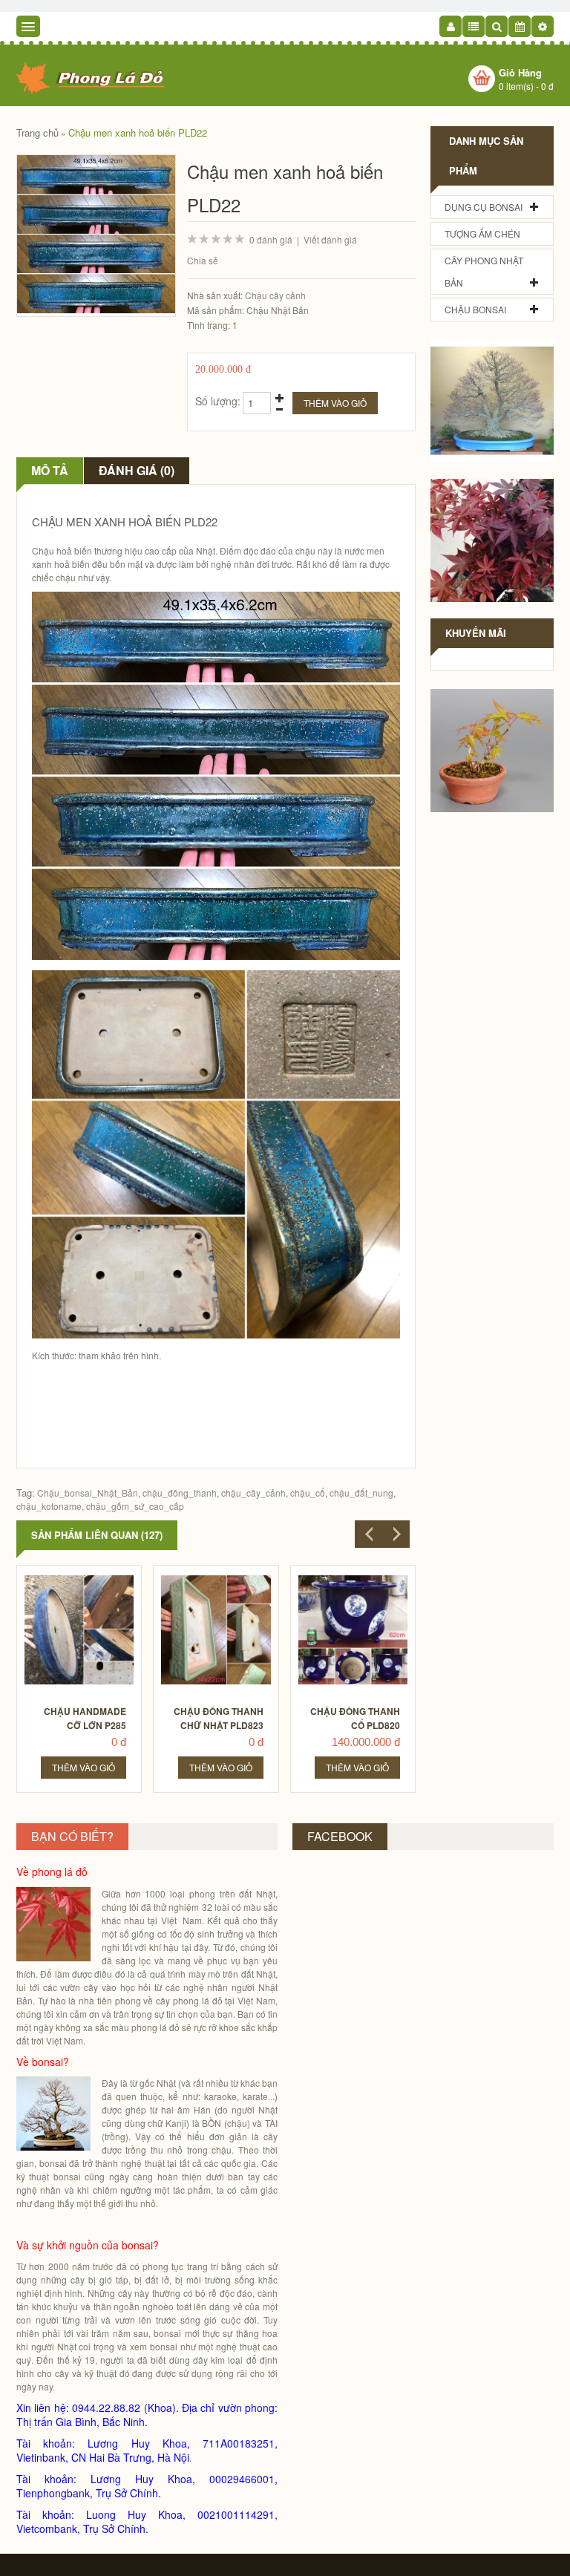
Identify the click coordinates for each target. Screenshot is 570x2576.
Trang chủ (37, 133)
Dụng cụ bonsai (484, 207)
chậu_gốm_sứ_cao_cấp (135, 1506)
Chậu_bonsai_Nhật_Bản (88, 1493)
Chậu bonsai (475, 309)
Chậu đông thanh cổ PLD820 (355, 1718)
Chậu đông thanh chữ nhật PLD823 (219, 1718)
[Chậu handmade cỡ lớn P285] (80, 1579)
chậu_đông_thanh (180, 1493)
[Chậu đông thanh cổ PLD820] (354, 1579)
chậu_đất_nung (361, 1493)
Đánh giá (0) (137, 470)
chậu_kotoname (49, 1506)
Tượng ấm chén (482, 233)
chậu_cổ (308, 1493)
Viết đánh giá (330, 239)
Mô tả (50, 470)
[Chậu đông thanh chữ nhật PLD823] (216, 1579)
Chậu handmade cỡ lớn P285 (85, 1718)
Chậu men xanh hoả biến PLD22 (138, 133)
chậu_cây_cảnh (253, 1493)
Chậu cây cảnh (275, 295)
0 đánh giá (271, 239)
